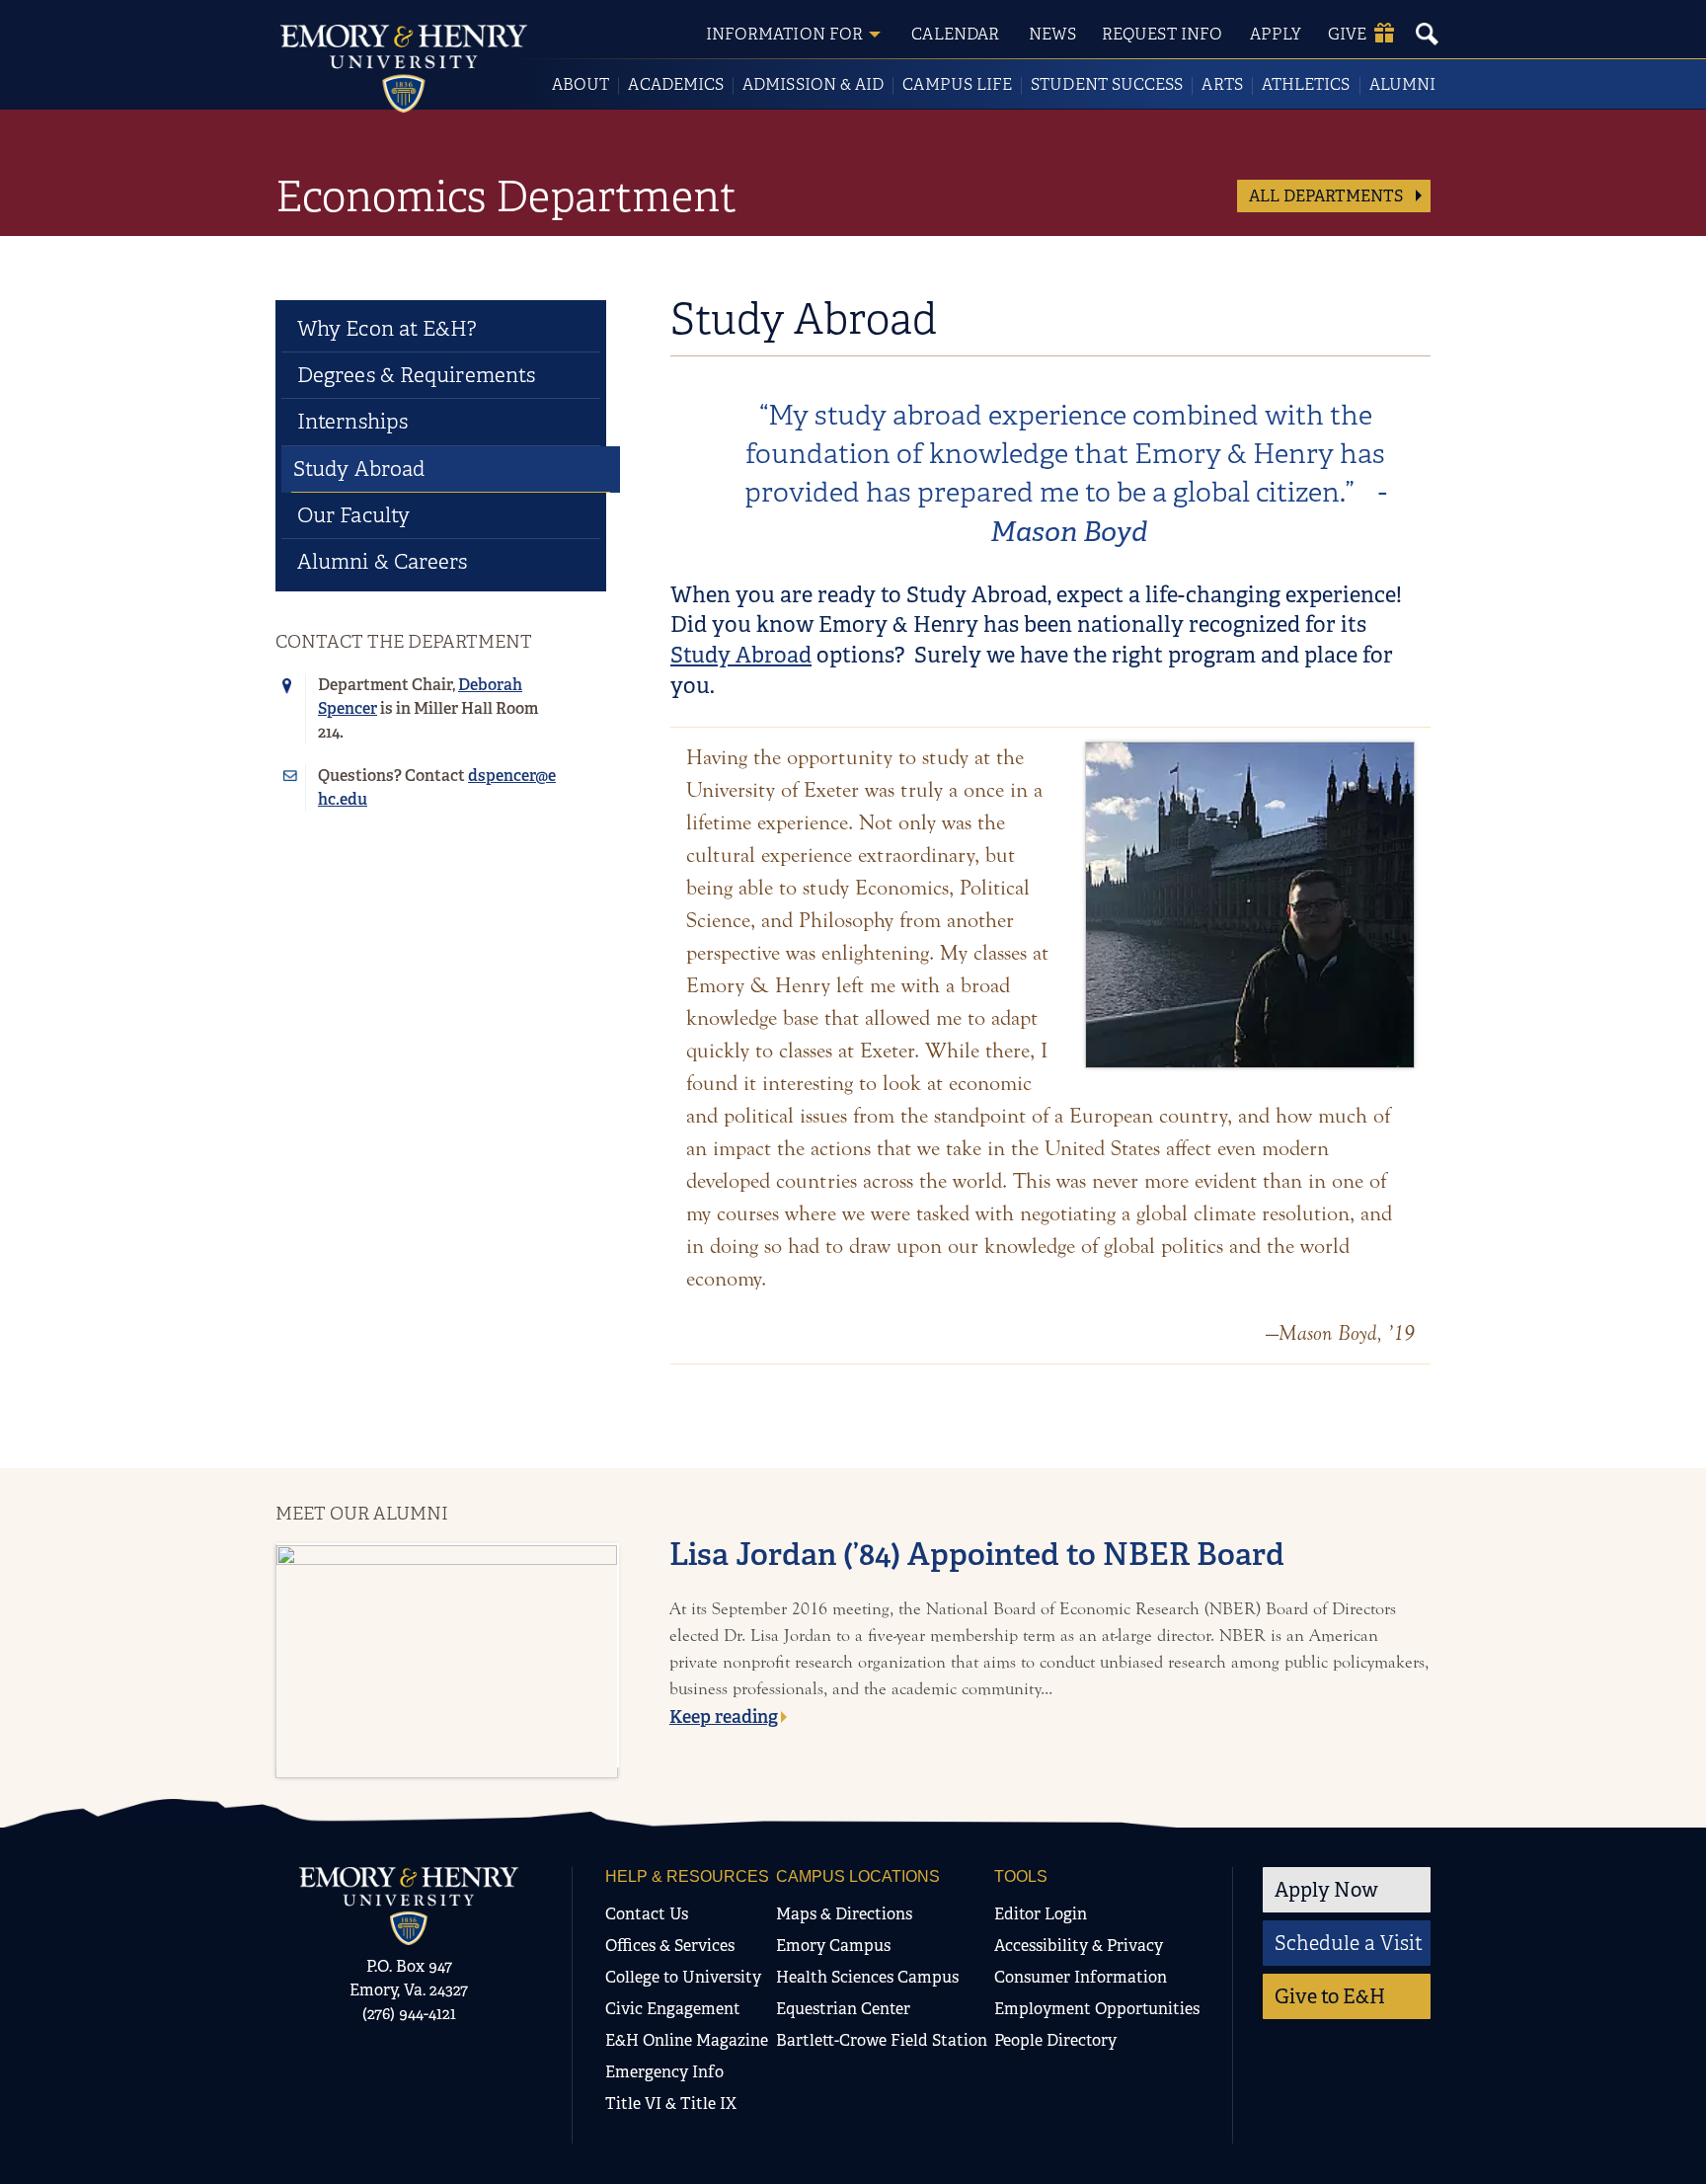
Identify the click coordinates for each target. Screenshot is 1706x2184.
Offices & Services (670, 1946)
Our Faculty (353, 515)
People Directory (1055, 2040)
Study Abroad (741, 655)
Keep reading (724, 1717)
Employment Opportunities (1097, 2009)
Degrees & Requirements (416, 375)
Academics (676, 84)
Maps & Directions (844, 1914)
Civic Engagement (673, 2009)
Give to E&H (1330, 1996)
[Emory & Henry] (409, 1906)
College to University (683, 1977)
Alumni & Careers (383, 562)
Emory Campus (833, 1946)
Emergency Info (664, 2072)
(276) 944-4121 (409, 2014)
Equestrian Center (843, 2009)
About (581, 84)
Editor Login (1041, 1914)
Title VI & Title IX (671, 2104)
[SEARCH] (1427, 34)
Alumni (1402, 84)
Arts (1222, 84)
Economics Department (506, 196)
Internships (352, 422)
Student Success (1107, 84)
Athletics (1306, 84)
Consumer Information (1081, 1977)
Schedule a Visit (1349, 1943)
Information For (784, 34)
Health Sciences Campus (867, 1977)
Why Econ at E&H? (388, 329)
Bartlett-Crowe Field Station (882, 2040)
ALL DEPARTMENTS (1328, 196)
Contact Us (647, 1914)
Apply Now (1326, 1890)
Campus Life (957, 84)
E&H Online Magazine (687, 2040)
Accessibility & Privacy (1079, 1946)
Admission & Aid (813, 84)
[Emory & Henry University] (404, 69)
